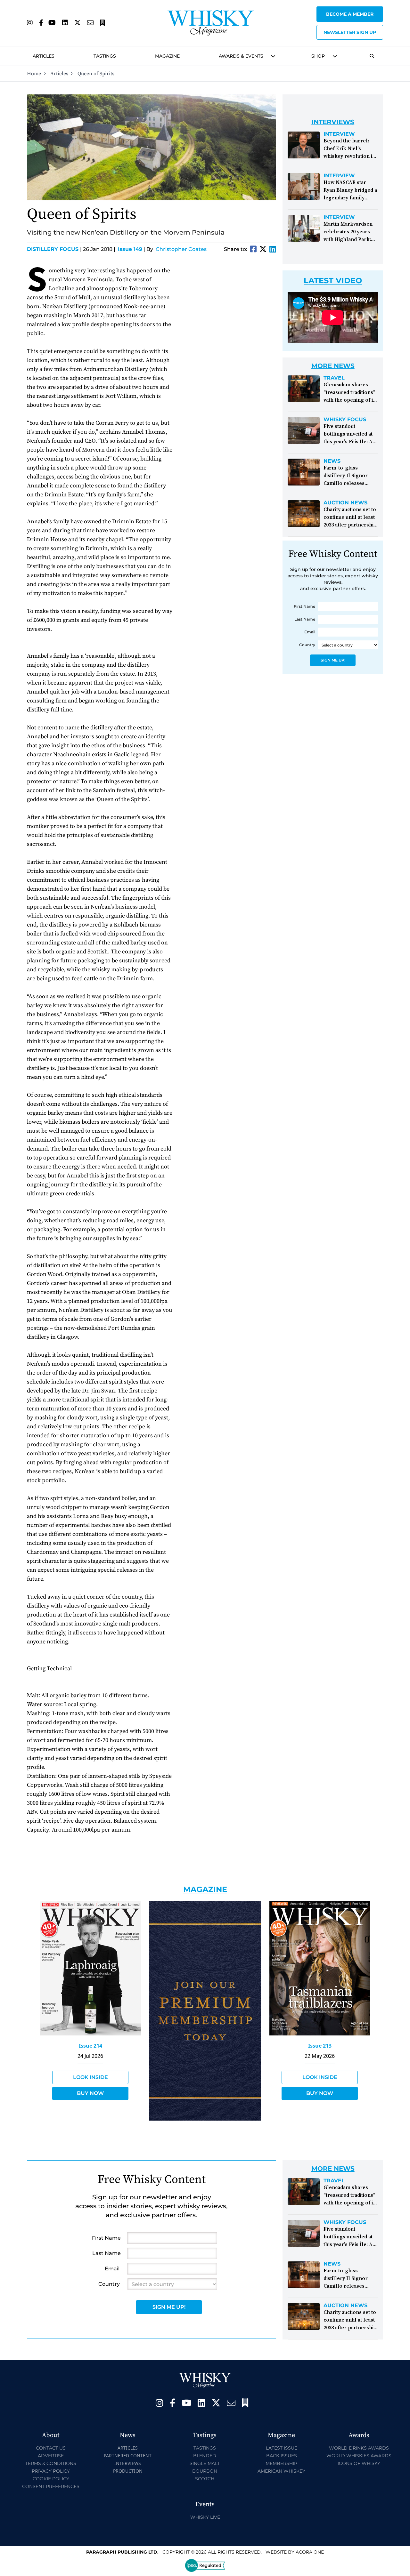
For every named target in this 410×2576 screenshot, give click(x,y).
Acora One (310, 2552)
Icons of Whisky (359, 2463)
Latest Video (333, 281)
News (332, 461)
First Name (304, 606)
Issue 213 (320, 2046)
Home (34, 74)
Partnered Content (128, 2456)
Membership (281, 2463)
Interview (339, 134)
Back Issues (282, 2456)
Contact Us (51, 2448)
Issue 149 (130, 249)
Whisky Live (205, 2517)
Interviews (128, 2463)
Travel (334, 378)
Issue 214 (90, 2046)
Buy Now (90, 2093)
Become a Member (350, 14)
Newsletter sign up (350, 32)
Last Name (305, 619)
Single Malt (205, 2463)
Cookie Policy (51, 2479)
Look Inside (90, 2077)
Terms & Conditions (51, 2463)
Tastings (105, 56)
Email (310, 632)
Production (128, 2471)
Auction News (345, 503)
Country (307, 645)
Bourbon (205, 2471)
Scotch (205, 2479)
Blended (205, 2456)
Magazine (167, 56)
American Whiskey (281, 2471)
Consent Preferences (51, 2486)
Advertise (51, 2456)
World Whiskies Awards (359, 2456)
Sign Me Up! (333, 660)
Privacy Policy (51, 2471)
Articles (44, 56)
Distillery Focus (54, 249)
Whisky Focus (345, 420)
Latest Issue (282, 2448)
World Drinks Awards (359, 2448)
